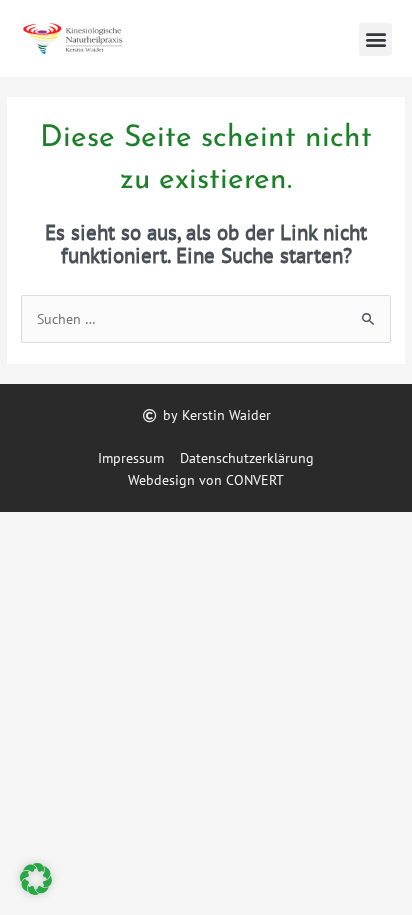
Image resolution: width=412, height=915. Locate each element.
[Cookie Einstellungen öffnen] (36, 890)
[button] (375, 39)
